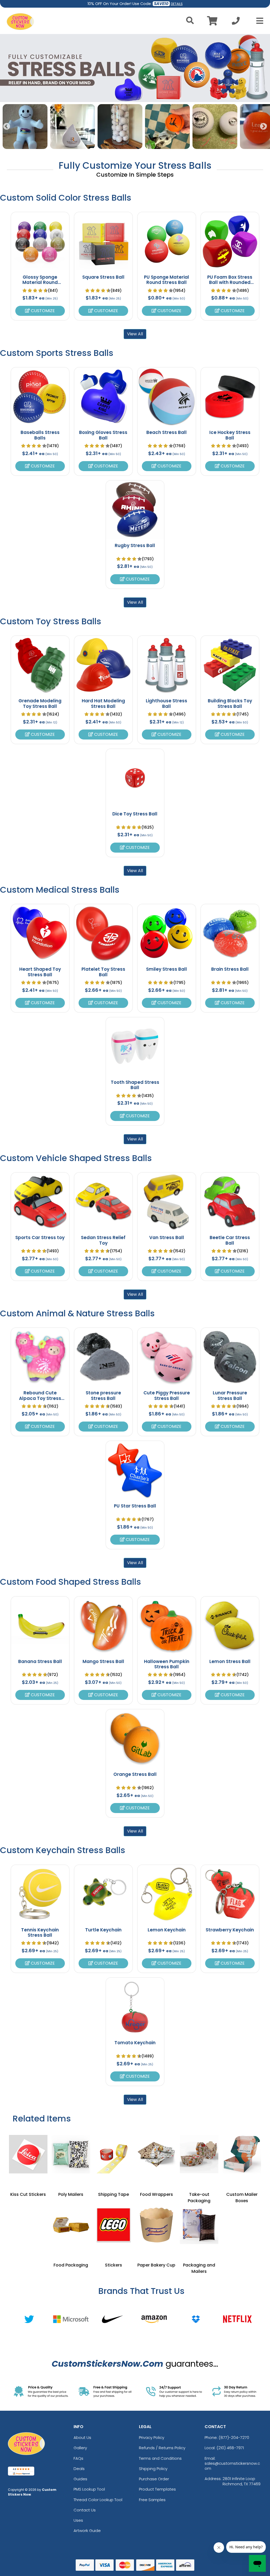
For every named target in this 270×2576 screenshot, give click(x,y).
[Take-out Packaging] (199, 2154)
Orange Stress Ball (135, 1774)
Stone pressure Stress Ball (103, 1395)
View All (135, 334)
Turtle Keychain (103, 1930)
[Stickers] (114, 2225)
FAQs (78, 2458)
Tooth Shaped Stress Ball (135, 1085)
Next (263, 127)
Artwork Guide (87, 2531)
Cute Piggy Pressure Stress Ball (167, 1395)
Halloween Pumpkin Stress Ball (167, 1664)
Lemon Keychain (167, 1930)
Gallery (80, 2448)
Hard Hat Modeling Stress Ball (103, 703)
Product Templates (157, 2489)
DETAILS (177, 4)
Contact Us (85, 2510)
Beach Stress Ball (167, 432)
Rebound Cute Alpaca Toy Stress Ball (40, 1398)
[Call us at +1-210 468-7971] (236, 22)
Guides (80, 2479)
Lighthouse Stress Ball (167, 703)
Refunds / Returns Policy (162, 2448)
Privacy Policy (152, 2437)
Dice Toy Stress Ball (135, 814)
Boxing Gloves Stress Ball (103, 435)
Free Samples (152, 2500)
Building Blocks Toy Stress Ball (230, 703)
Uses (78, 2520)
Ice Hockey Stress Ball (230, 435)
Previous (7, 127)
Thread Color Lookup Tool (98, 2500)
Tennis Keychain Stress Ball (40, 1932)
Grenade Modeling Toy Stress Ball (40, 703)
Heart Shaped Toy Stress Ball (40, 972)
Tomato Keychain (135, 2043)
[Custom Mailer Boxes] (242, 2154)
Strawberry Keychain (230, 1930)
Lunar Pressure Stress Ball (230, 1395)
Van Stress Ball (167, 1238)
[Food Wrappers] (156, 2154)
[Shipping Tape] (114, 2154)
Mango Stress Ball (103, 1661)
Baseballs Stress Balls (40, 435)
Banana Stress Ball (40, 1661)
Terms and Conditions (160, 2458)
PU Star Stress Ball (135, 1506)
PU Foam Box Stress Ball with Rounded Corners (230, 282)
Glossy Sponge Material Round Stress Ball (40, 282)
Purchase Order (154, 2479)
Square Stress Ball (103, 277)
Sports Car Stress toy (40, 1238)
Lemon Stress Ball (230, 1661)
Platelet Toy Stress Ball (103, 972)
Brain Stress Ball (230, 969)
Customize (42, 311)
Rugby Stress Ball (135, 545)
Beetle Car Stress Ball (230, 1240)
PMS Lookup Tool (89, 2489)
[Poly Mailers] (71, 2154)
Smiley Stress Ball (167, 969)
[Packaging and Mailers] (199, 2225)
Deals (79, 2469)
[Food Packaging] (71, 2225)
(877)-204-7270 (234, 2437)
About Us (82, 2437)
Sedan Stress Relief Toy (103, 1240)
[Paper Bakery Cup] (156, 2225)
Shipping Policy (153, 2469)
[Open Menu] (258, 21)
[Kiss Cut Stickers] (28, 2154)
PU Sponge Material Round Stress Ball (167, 280)
